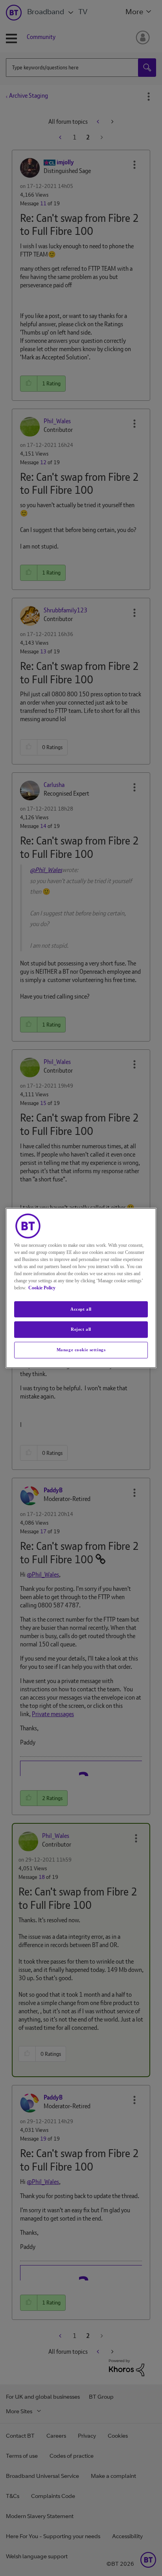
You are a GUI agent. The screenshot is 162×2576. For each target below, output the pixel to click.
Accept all (81, 1309)
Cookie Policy (42, 1288)
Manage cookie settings (81, 1350)
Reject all (81, 1330)
